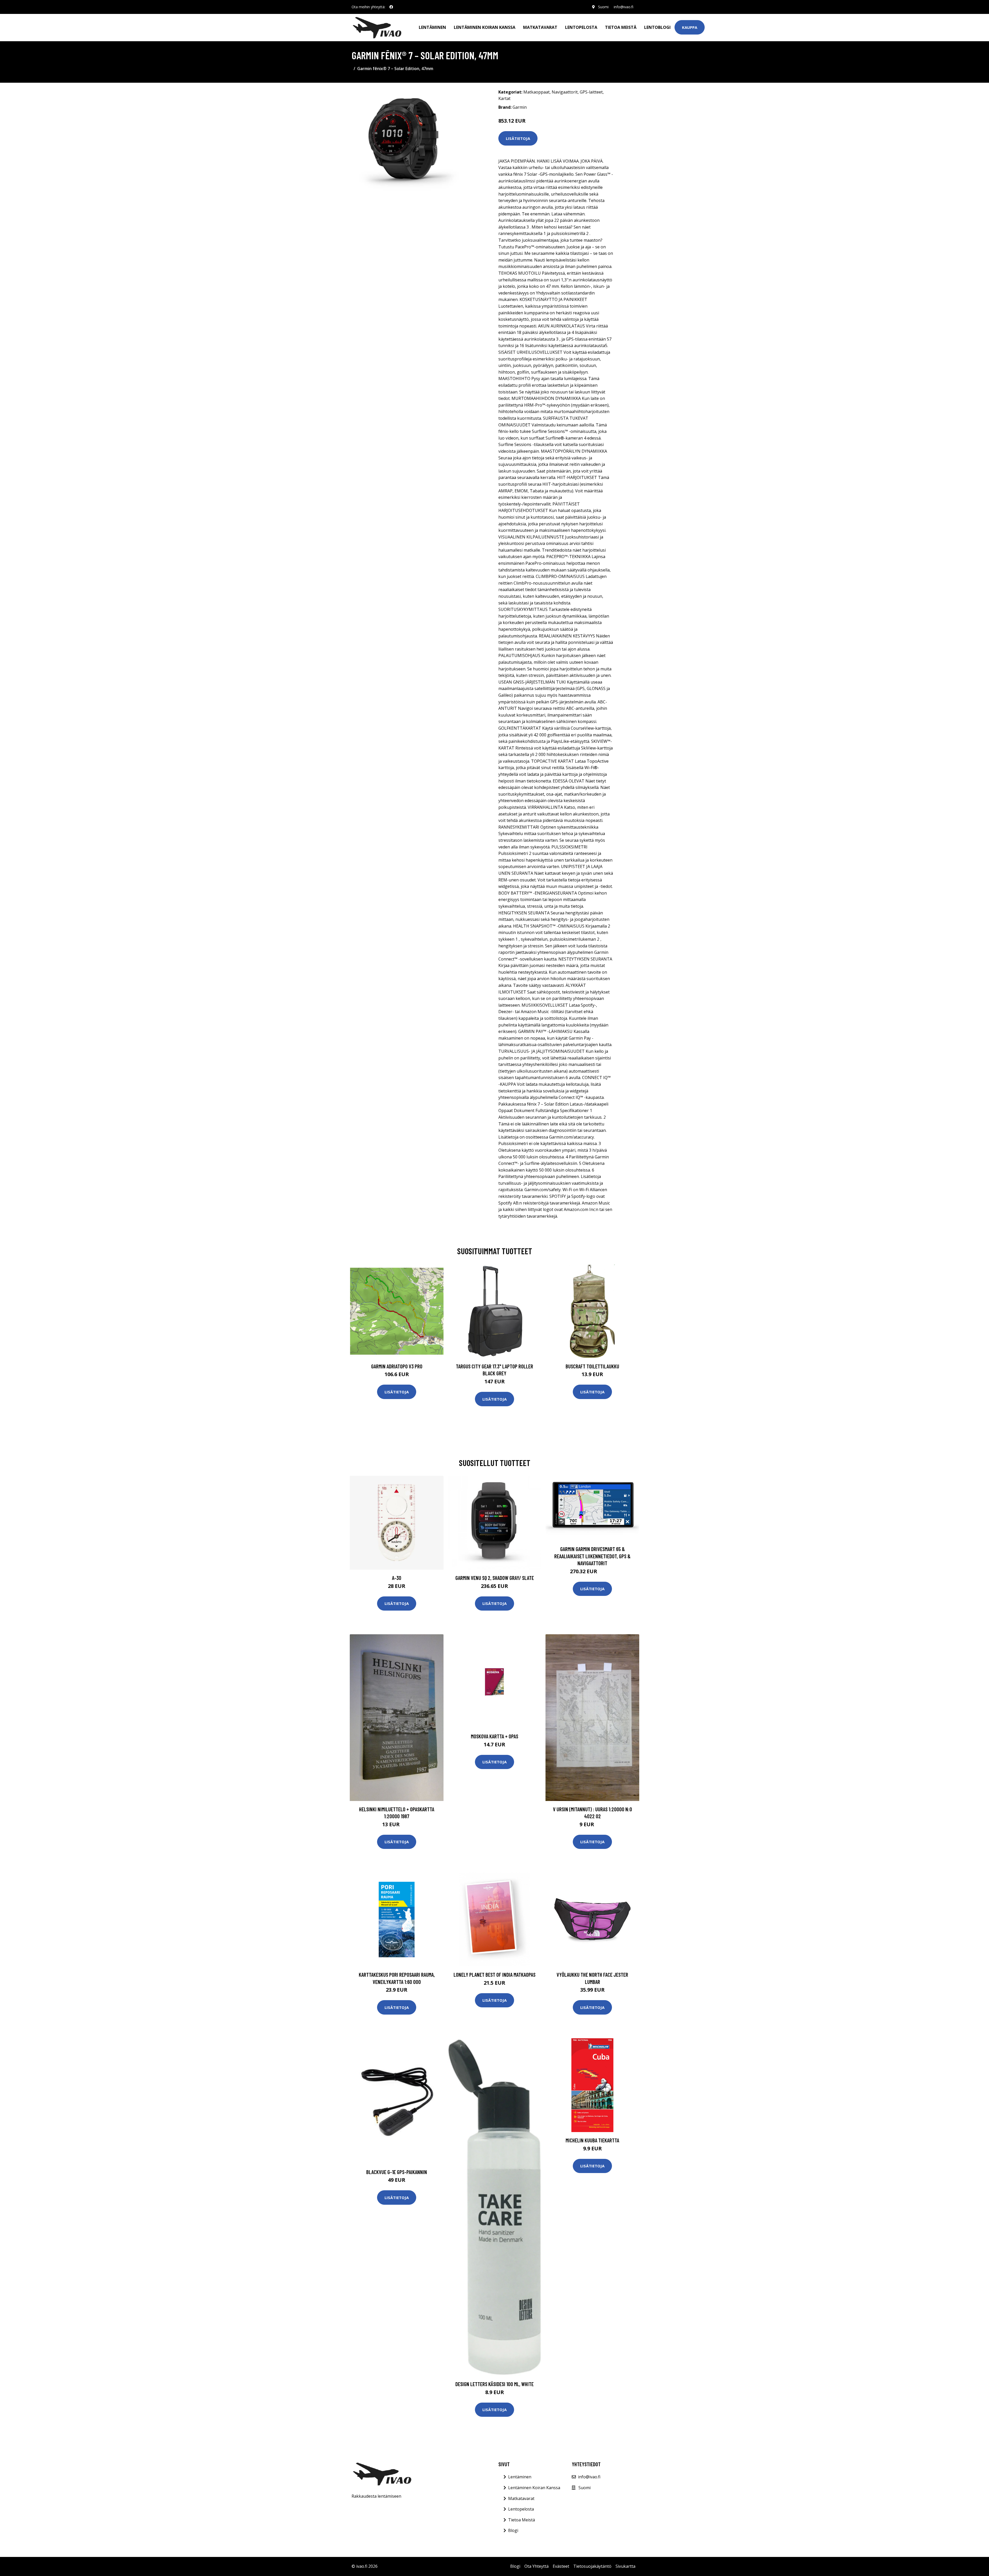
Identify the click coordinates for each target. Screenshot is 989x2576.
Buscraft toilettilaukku (592, 1366)
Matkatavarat (540, 27)
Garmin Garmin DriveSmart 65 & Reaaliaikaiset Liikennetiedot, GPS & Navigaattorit (592, 1556)
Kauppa (690, 27)
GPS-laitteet (591, 92)
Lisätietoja (518, 138)
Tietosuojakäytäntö (592, 2566)
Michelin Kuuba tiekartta (592, 2140)
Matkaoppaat (536, 92)
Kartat (504, 98)
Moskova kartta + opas (494, 1736)
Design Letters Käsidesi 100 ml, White (494, 2384)
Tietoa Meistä (522, 2520)
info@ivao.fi (624, 7)
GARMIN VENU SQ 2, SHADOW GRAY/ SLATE (495, 1578)
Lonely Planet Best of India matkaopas (494, 1975)
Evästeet (561, 2566)
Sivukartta (625, 2566)
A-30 (397, 1578)
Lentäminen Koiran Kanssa (534, 2488)
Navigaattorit (565, 92)
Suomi (603, 7)
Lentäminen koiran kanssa (485, 27)
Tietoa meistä (621, 27)
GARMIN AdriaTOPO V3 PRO (397, 1366)
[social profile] (391, 7)
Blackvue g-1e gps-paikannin (397, 2172)
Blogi (513, 2530)
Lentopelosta (581, 27)
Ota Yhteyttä (536, 2566)
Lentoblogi (657, 27)
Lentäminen (432, 27)
